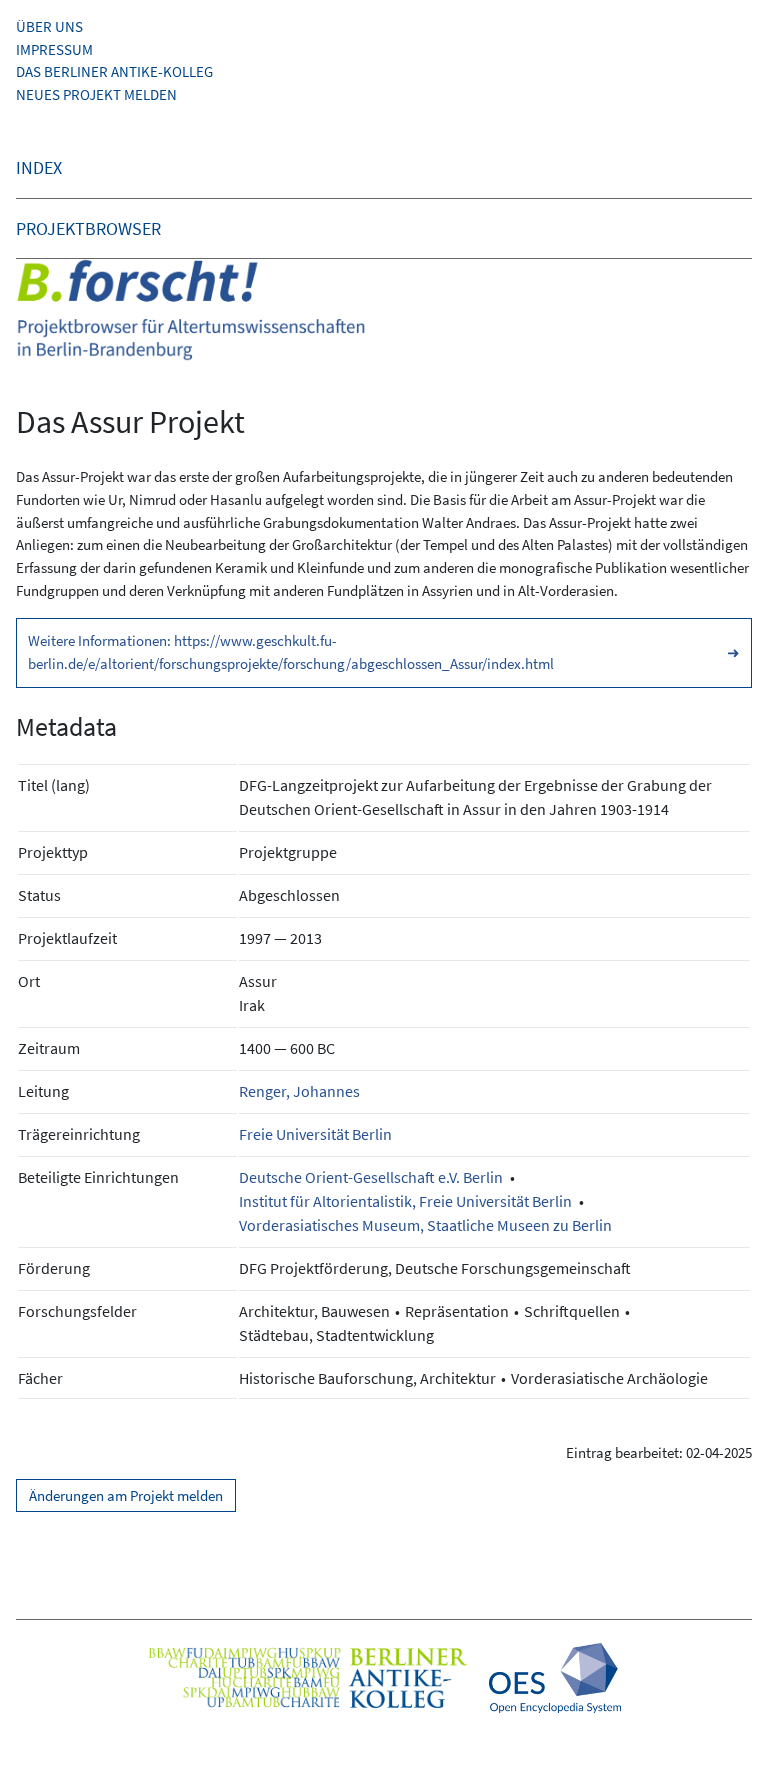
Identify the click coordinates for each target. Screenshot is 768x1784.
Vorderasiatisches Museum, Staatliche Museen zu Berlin (425, 1225)
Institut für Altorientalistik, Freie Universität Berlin (405, 1201)
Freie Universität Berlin (315, 1134)
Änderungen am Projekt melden (126, 1495)
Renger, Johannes (299, 1091)
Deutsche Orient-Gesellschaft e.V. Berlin (371, 1177)
